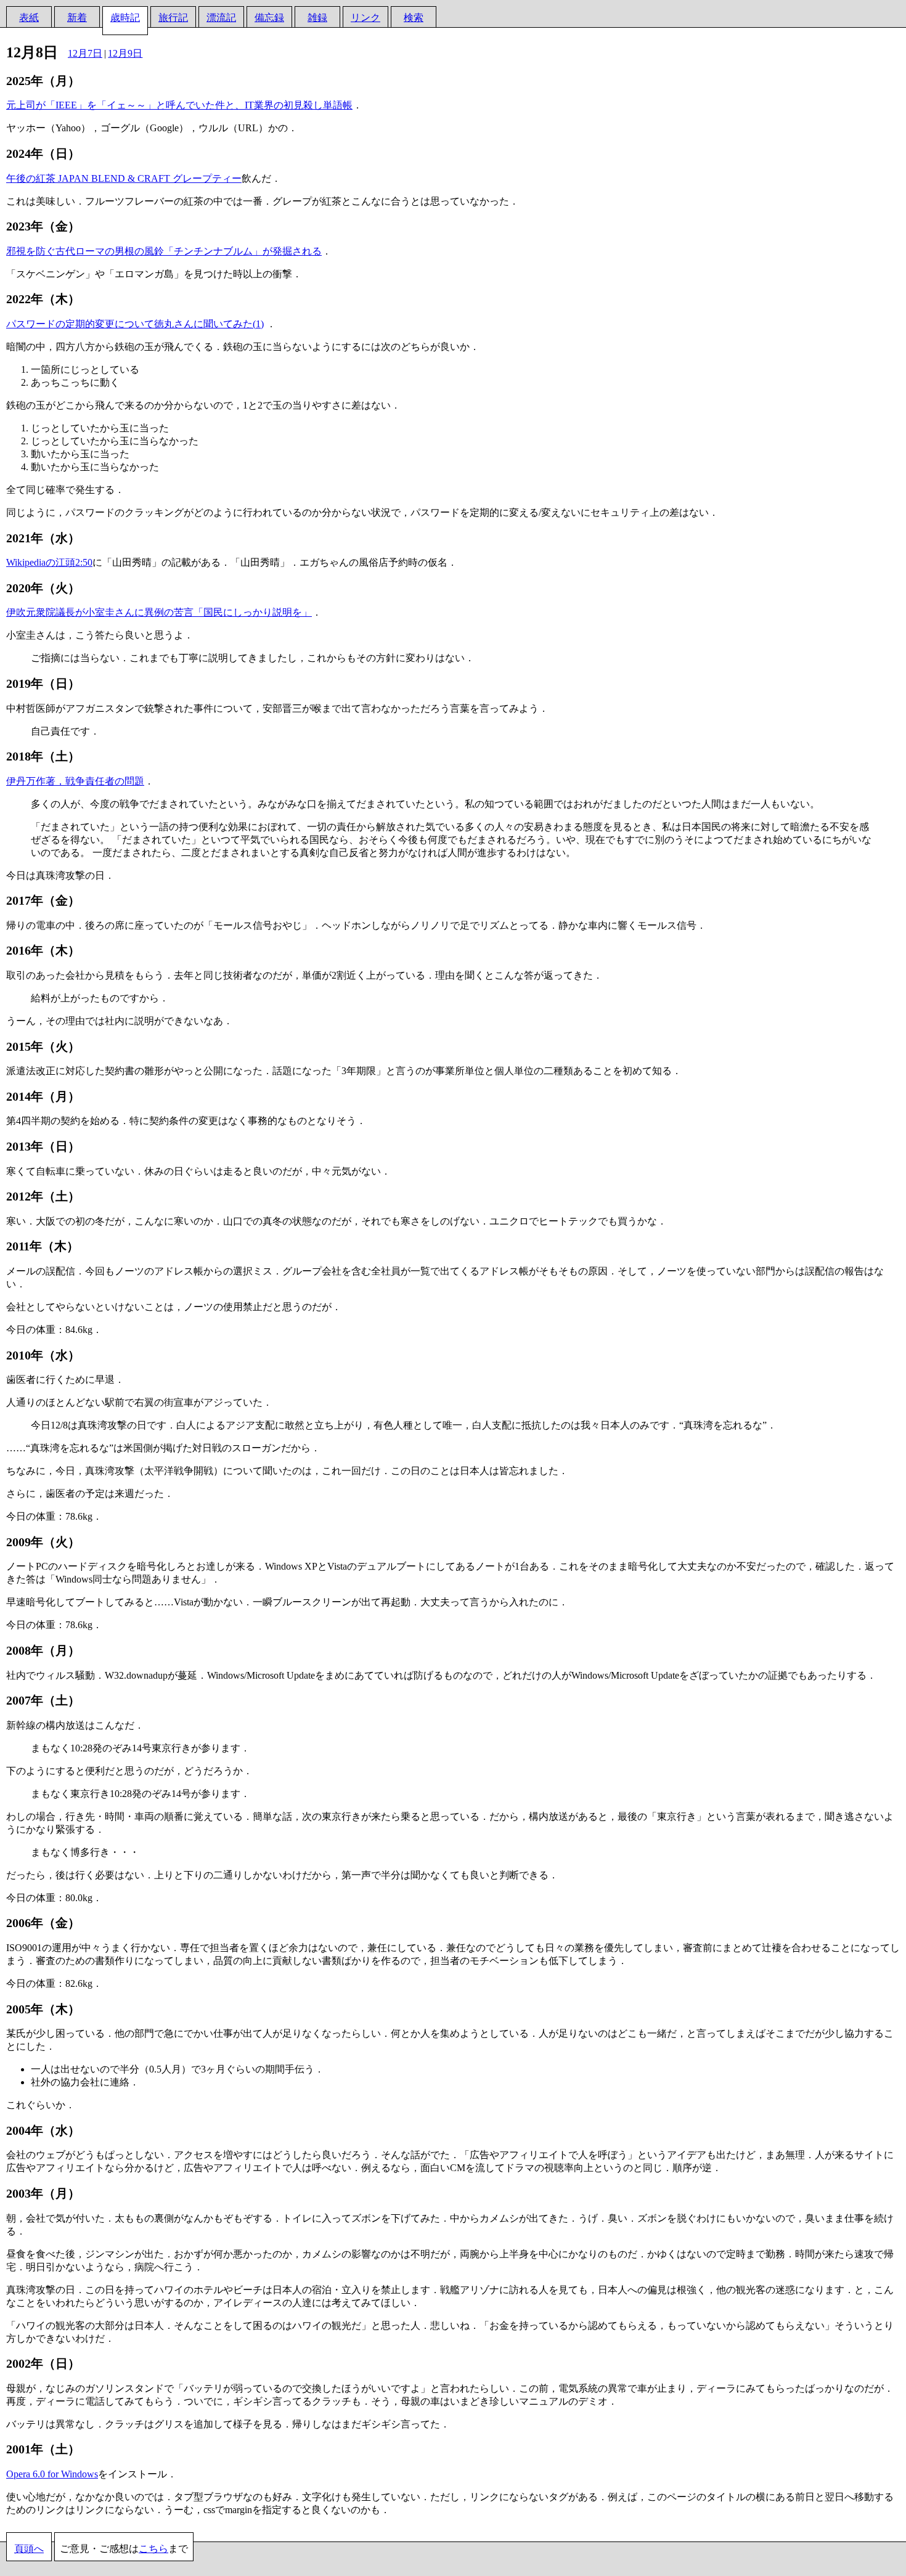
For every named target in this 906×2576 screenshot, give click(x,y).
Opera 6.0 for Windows (52, 2474)
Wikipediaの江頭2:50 (49, 562)
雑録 (317, 18)
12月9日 (125, 53)
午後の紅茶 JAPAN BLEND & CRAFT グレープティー (124, 178)
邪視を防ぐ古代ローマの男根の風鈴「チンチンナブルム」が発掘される (164, 251)
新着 (77, 18)
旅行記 (173, 18)
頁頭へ (29, 2549)
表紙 (29, 18)
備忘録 (269, 18)
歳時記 (125, 18)
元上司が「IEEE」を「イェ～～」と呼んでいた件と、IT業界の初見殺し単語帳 (179, 105)
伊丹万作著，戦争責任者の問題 (75, 781)
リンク (365, 18)
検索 (414, 18)
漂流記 (221, 18)
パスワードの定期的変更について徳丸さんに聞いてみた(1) (135, 324)
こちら (153, 2549)
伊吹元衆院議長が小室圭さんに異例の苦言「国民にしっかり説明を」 (159, 612)
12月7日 (85, 53)
